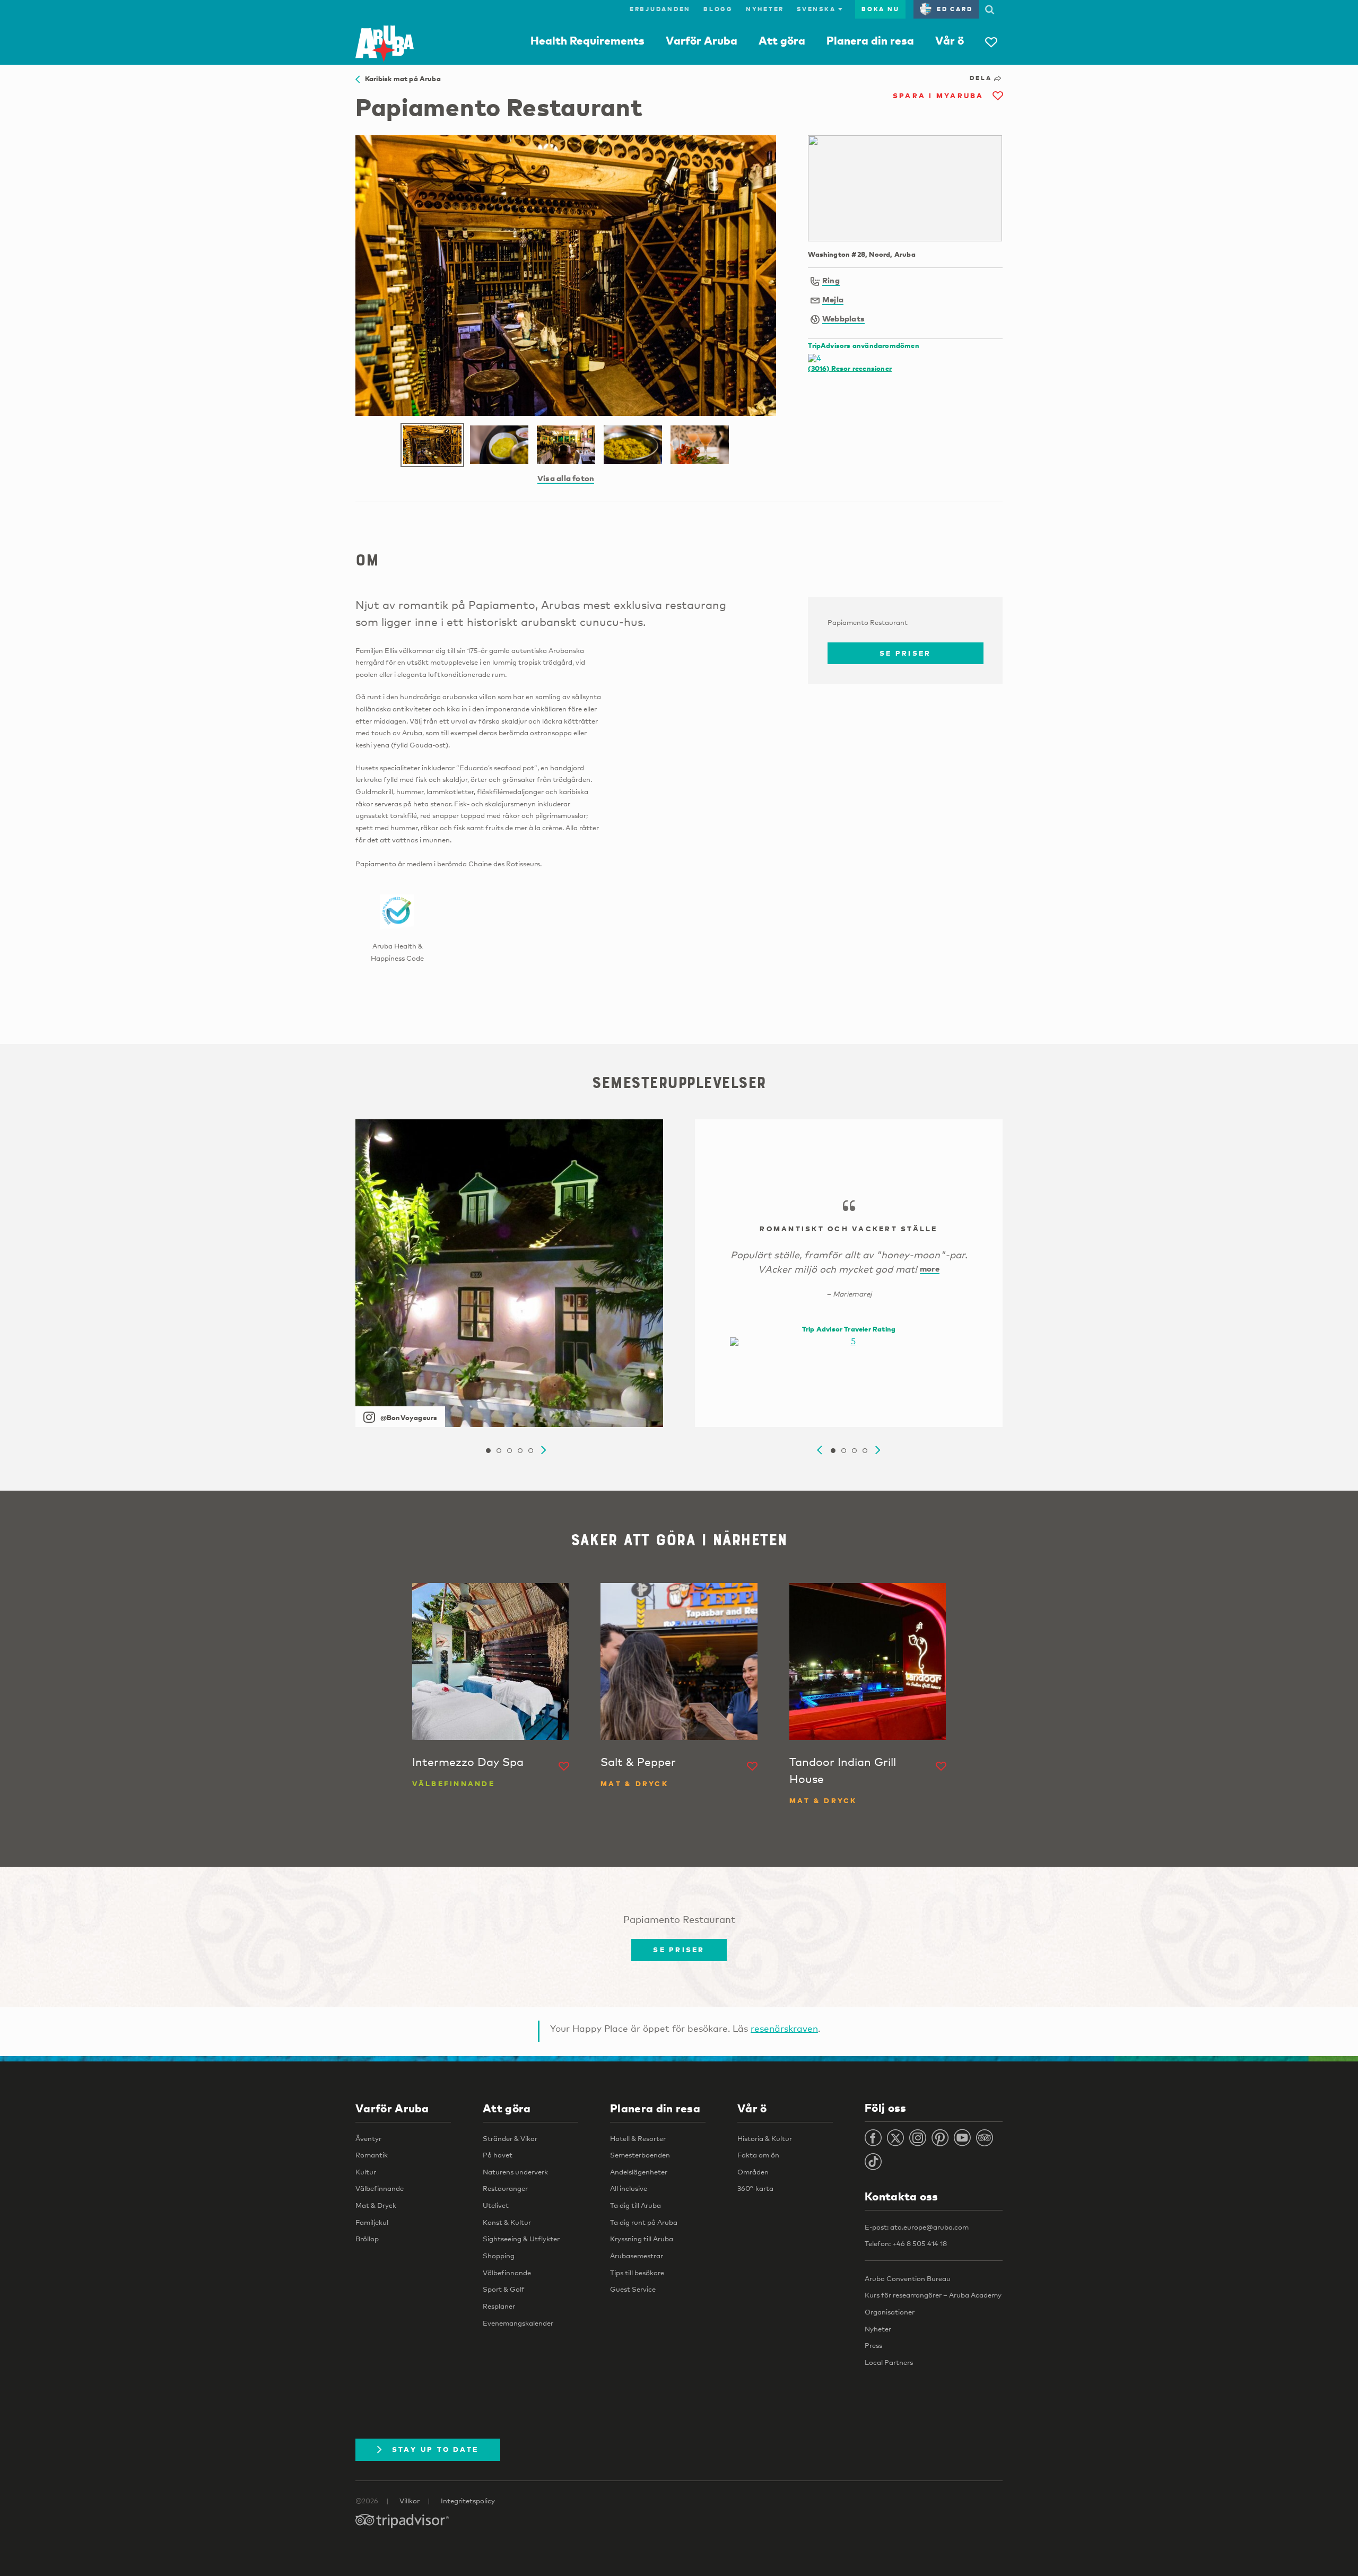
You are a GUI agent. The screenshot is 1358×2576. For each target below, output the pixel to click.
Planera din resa (870, 40)
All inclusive (629, 2188)
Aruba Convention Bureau (908, 2278)
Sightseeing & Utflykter (521, 2239)
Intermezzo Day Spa (468, 1762)
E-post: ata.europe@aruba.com (917, 2227)
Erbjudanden (660, 9)
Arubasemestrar (637, 2256)
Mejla (833, 299)
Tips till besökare (637, 2273)
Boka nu (880, 9)
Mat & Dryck (376, 2205)
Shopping (499, 2256)
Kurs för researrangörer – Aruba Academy (933, 2295)
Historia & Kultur (765, 2138)
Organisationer (890, 2312)
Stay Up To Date (436, 2449)
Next (544, 1450)
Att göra (782, 40)
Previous (820, 1450)
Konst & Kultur (507, 2222)
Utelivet (496, 2205)
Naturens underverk (515, 2172)
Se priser (905, 653)
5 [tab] (530, 1451)
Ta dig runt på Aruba (644, 2222)
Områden (753, 2172)
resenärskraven (784, 2028)
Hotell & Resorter (638, 2138)
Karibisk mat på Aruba (400, 79)
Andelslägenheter (639, 2172)
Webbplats (843, 318)
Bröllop (367, 2239)
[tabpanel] (509, 1273)
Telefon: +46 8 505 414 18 (906, 2243)
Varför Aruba (702, 40)
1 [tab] (488, 1451)
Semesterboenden (640, 2155)
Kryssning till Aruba (642, 2239)
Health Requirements (587, 40)
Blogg (718, 9)
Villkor (410, 2501)
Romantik (372, 2155)
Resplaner (499, 2306)
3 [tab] (509, 1451)
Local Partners (889, 2362)
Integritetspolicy (468, 2501)
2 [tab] (499, 1451)
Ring (831, 280)
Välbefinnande (380, 2188)
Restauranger (505, 2188)
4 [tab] (520, 1451)
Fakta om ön (758, 2155)
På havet (498, 2155)
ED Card (955, 9)
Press (873, 2345)
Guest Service (633, 2289)
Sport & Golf (504, 2289)
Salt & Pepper (638, 1762)
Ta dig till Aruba (636, 2205)
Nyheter (765, 9)
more (930, 1268)
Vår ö (950, 40)
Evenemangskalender (518, 2323)
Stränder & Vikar (510, 2138)
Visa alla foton (566, 478)
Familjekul (372, 2222)
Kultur (366, 2172)
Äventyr (368, 2138)
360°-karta (755, 2188)
